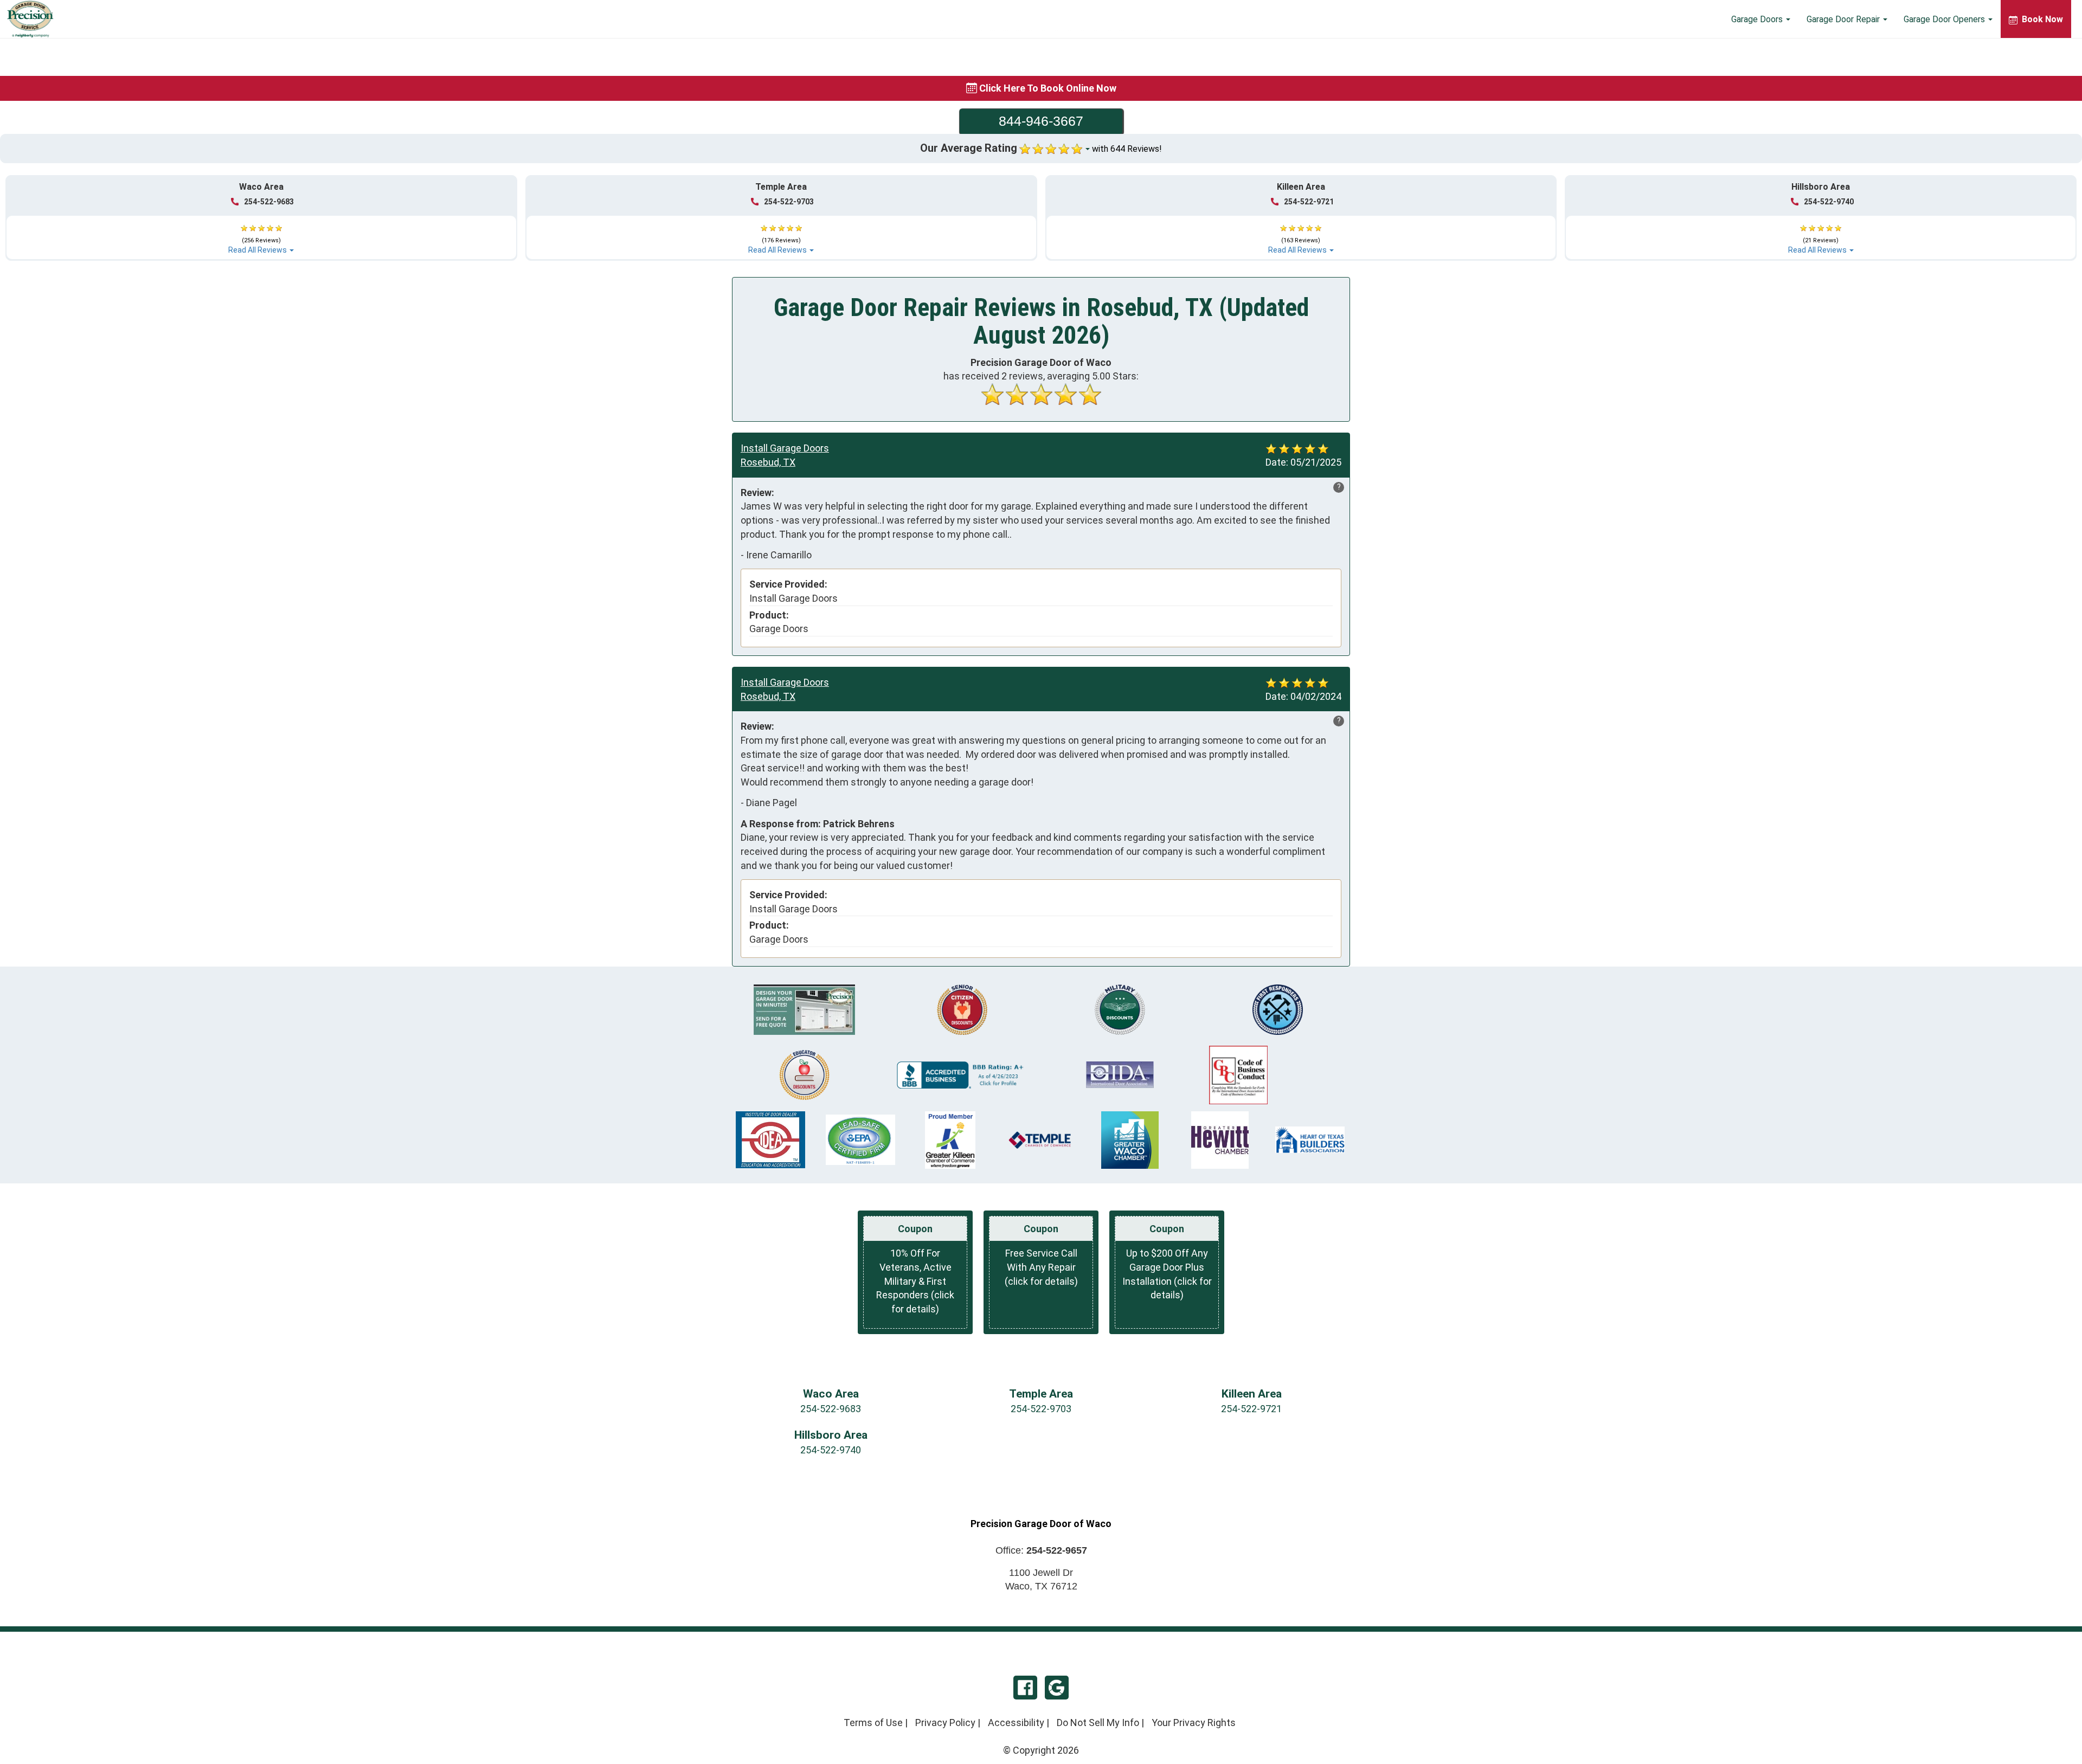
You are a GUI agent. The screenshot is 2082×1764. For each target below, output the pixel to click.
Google (1057, 1688)
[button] (261, 234)
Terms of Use (873, 1723)
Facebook (1025, 1688)
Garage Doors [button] (1758, 19)
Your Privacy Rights (1194, 1723)
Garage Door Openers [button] (1945, 19)
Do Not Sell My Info (1098, 1723)
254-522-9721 (1309, 202)
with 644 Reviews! (1127, 149)
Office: (1041, 1550)
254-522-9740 (1829, 202)
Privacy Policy (945, 1723)
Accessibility (1016, 1723)
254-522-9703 (789, 202)
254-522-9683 (269, 202)
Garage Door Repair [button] (1844, 19)
